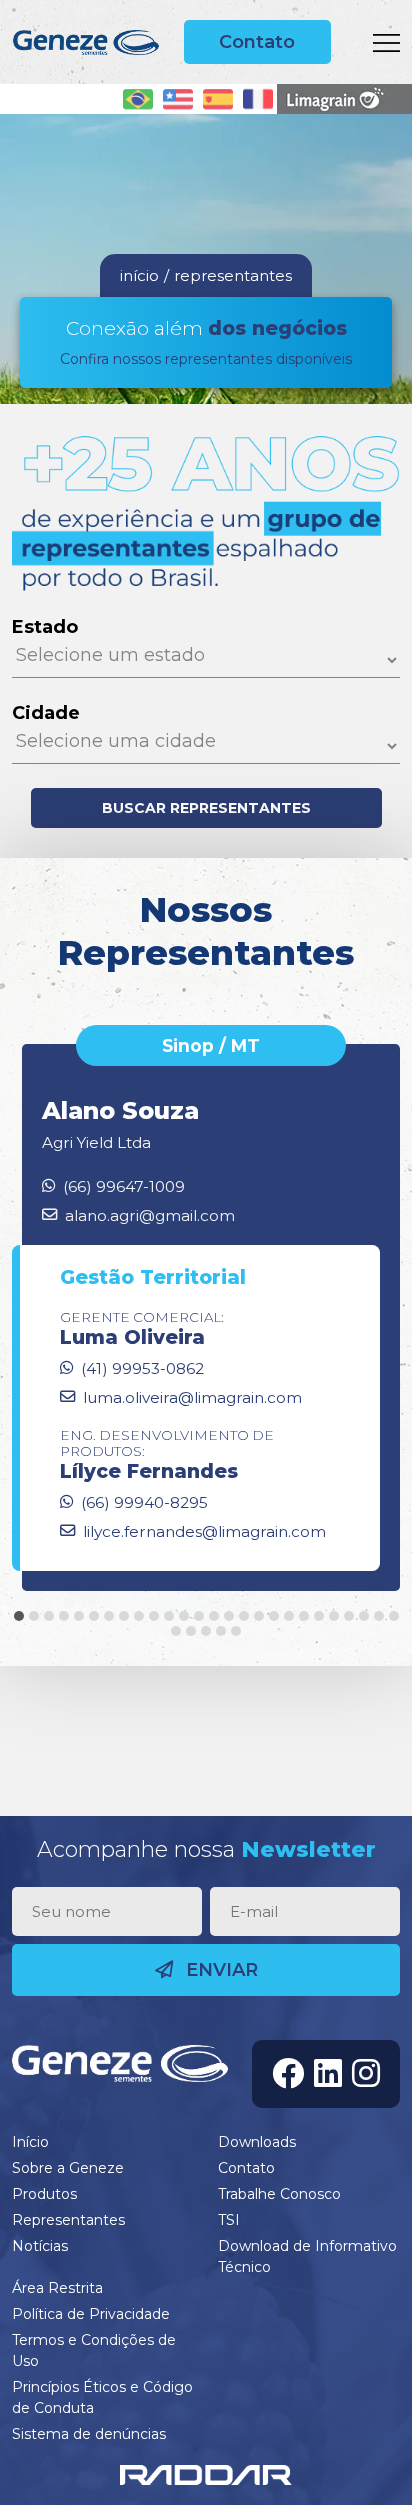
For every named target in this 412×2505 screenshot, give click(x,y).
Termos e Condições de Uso (94, 2350)
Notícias (40, 2246)
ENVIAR (219, 1970)
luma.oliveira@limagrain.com (192, 1397)
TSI (229, 2220)
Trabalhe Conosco (279, 2194)
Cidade (46, 713)
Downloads (257, 2142)
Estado (45, 627)
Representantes (68, 2220)
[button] (19, 1616)
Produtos (44, 2194)
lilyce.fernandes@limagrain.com (204, 1531)
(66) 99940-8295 (144, 1502)
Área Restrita (57, 2288)
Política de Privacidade (91, 2314)
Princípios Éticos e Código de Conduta (102, 2397)
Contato (257, 42)
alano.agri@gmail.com (150, 1215)
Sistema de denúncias (89, 2434)
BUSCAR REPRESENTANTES (206, 808)
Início (30, 2142)
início (139, 275)
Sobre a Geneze (68, 2168)
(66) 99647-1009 (124, 1186)
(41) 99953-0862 (142, 1368)
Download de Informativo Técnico (307, 2256)
